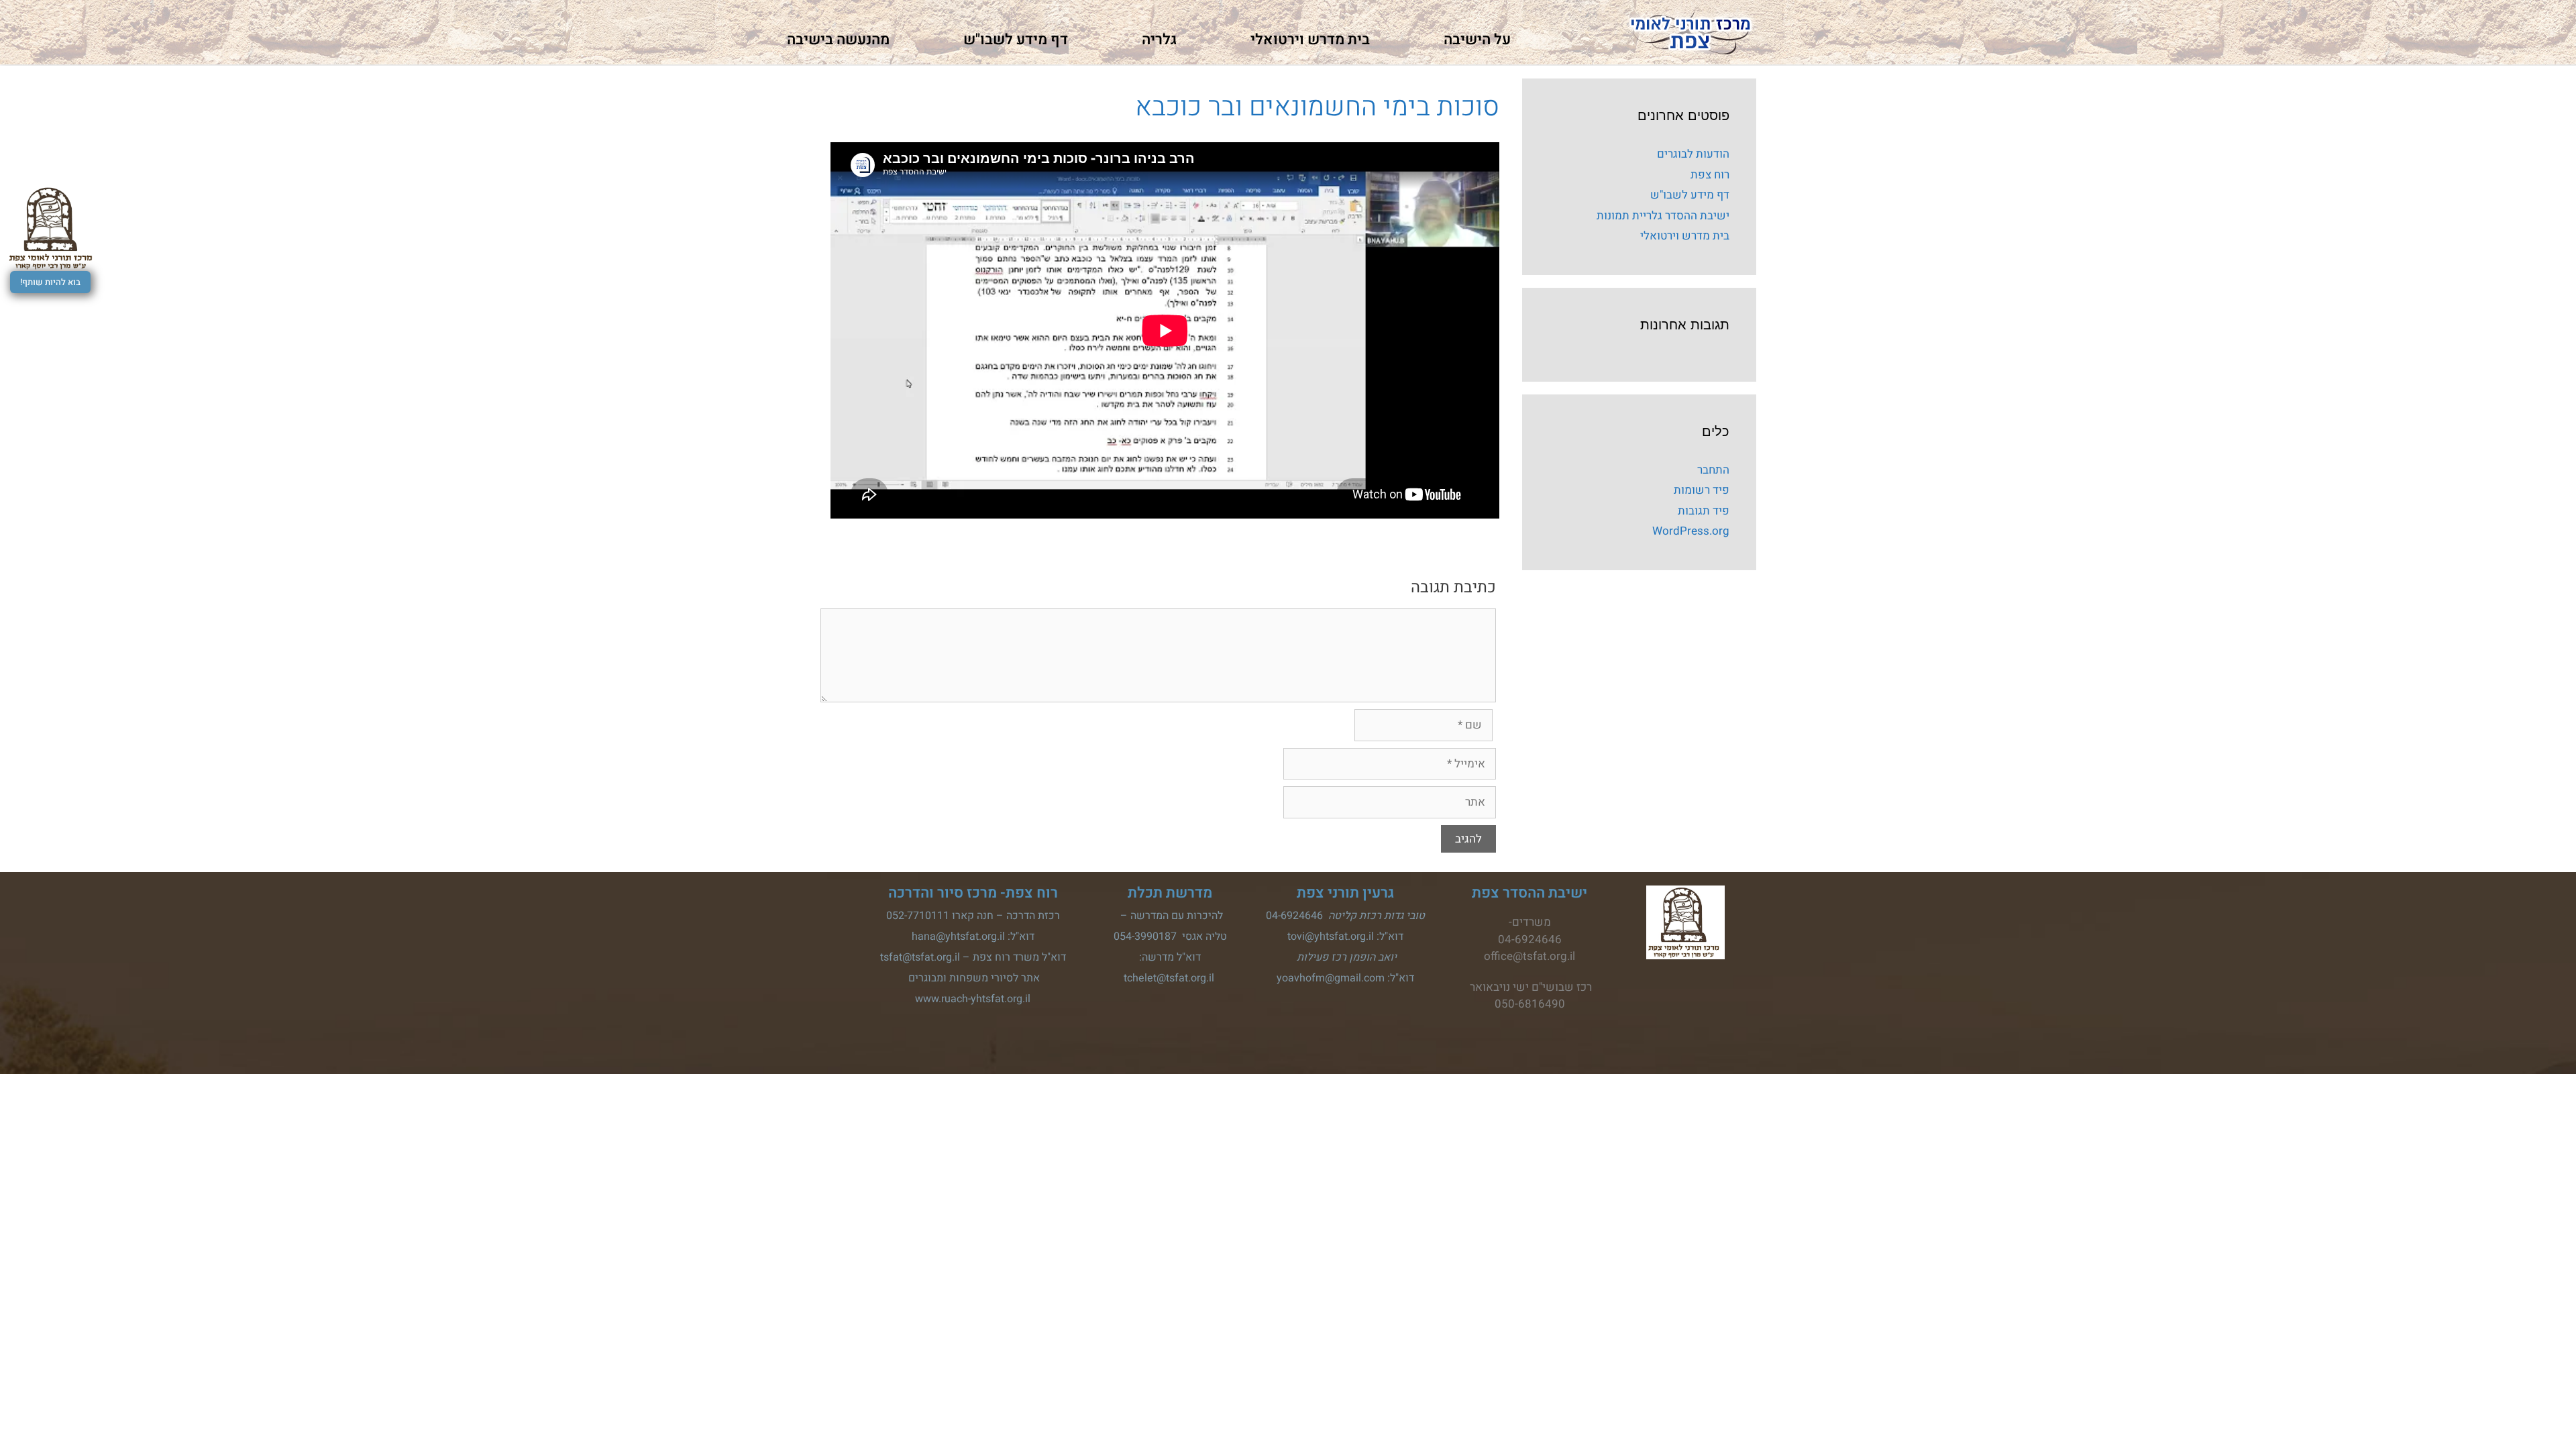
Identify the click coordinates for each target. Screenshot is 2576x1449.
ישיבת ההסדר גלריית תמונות (1663, 216)
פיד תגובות (1704, 511)
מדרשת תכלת (1170, 893)
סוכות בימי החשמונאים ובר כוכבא (1317, 107)
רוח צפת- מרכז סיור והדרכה (973, 893)
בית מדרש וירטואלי (1310, 40)
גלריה (1159, 40)
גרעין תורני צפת (1345, 893)
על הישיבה (1477, 40)
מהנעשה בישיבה (838, 40)
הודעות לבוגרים (1693, 154)
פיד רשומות (1702, 490)
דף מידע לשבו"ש (1016, 40)
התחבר (1713, 470)
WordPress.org (1691, 531)
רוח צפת (1710, 175)
